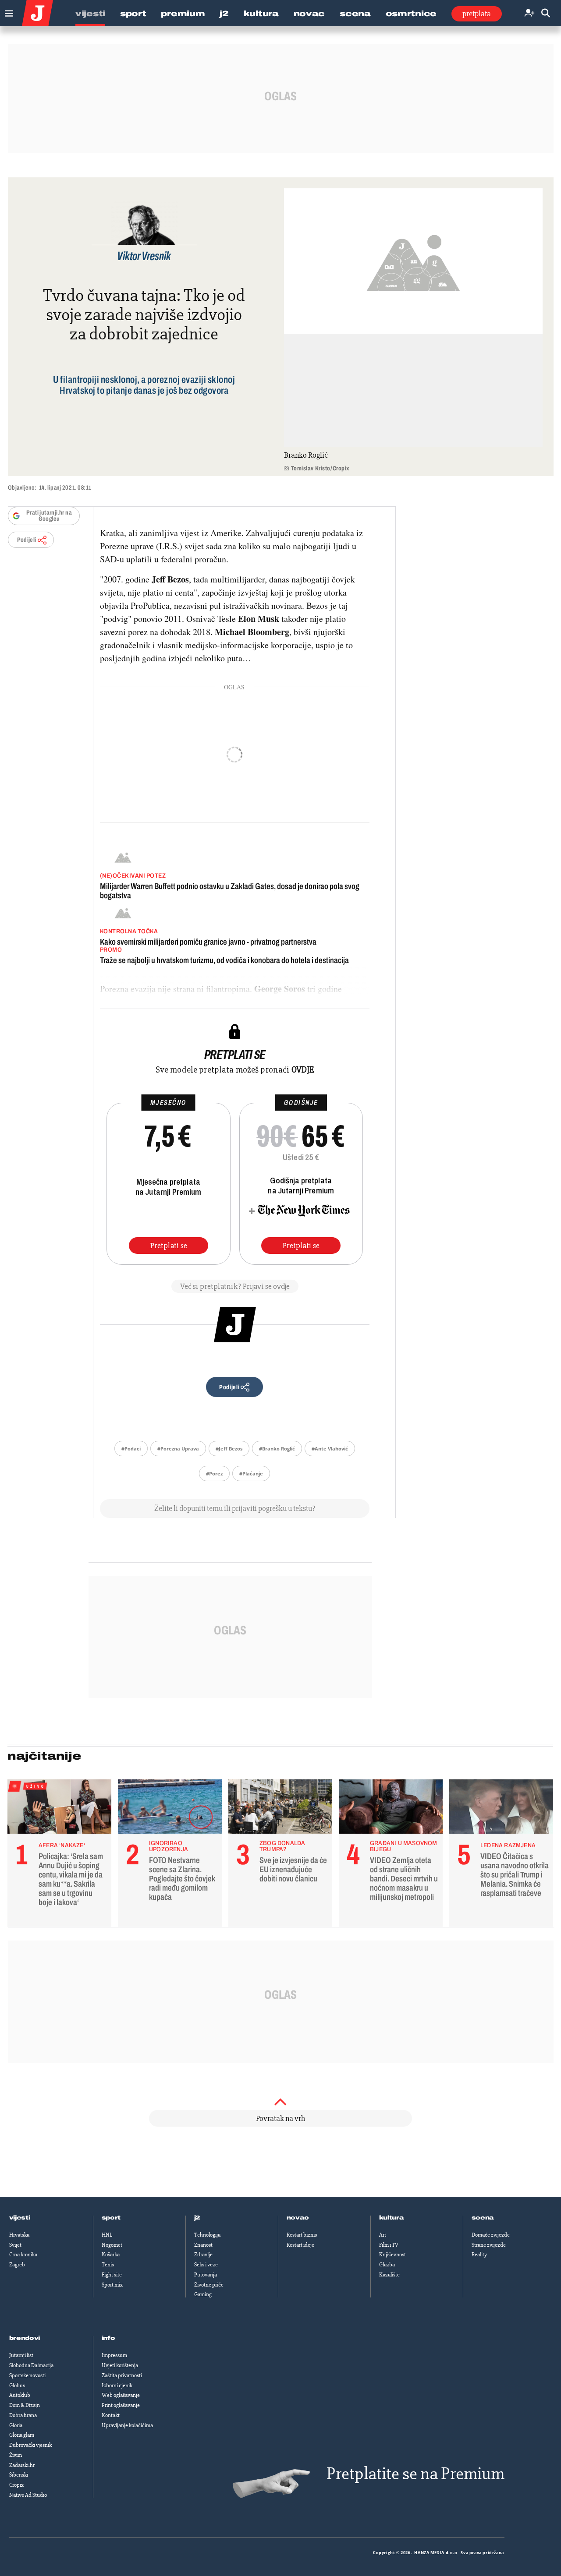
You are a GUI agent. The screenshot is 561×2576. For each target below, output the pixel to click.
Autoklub (20, 2395)
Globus (17, 2385)
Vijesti (90, 14)
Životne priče (209, 2285)
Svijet (15, 2245)
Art (383, 2235)
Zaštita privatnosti (122, 2375)
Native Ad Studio (28, 2495)
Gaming (203, 2294)
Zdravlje (203, 2255)
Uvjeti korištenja (120, 2365)
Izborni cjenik (117, 2385)
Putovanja (206, 2275)
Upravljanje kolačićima (127, 2425)
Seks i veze (206, 2265)
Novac (309, 14)
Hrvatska (19, 2235)
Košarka (111, 2255)
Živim (16, 2455)
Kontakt (111, 2415)
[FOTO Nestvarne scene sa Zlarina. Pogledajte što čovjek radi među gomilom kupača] (170, 1809)
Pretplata (477, 14)
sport (111, 2218)
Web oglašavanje (121, 2395)
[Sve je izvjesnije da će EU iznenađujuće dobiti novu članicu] (280, 1809)
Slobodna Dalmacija (31, 2365)
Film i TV (389, 2245)
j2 (197, 2218)
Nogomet (112, 2245)
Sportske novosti (27, 2375)
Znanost (203, 2245)
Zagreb (17, 2265)
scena (483, 2218)
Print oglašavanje (121, 2405)
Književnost (392, 2255)
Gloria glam (22, 2435)
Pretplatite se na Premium (415, 2474)
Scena (355, 14)
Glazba (387, 2265)
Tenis (108, 2265)
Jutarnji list (21, 2355)
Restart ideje (300, 2245)
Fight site (112, 2275)
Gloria (16, 2425)
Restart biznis (302, 2235)
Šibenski (19, 2475)
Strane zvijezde (489, 2245)
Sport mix (112, 2285)
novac (298, 2218)
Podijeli (27, 540)
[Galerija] (413, 261)
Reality (479, 2255)
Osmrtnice (411, 14)
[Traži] (546, 13)
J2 (224, 14)
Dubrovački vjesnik (30, 2445)
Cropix (16, 2485)
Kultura (261, 14)
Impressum (114, 2355)
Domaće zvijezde (491, 2235)
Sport (133, 14)
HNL (107, 2235)
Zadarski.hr (22, 2465)
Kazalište (389, 2275)
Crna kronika (23, 2255)
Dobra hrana (23, 2415)
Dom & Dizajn (25, 2405)
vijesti (20, 2218)
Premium (183, 14)
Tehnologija (207, 2235)
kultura (392, 2218)
